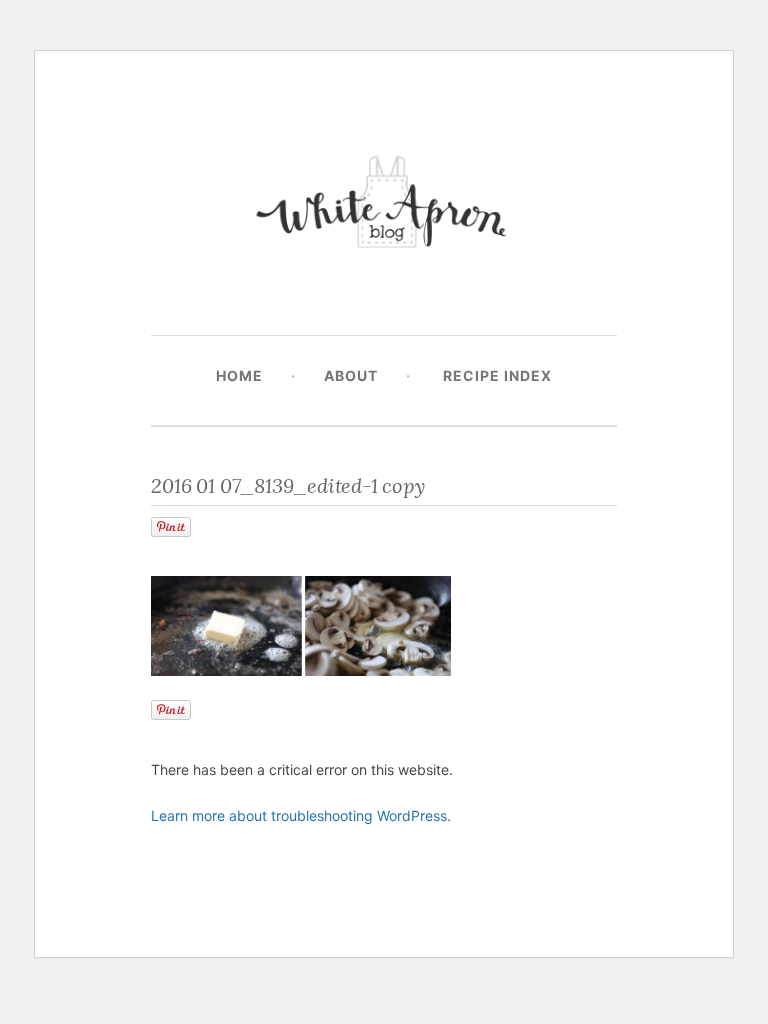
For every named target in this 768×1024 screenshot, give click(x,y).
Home (239, 375)
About (351, 375)
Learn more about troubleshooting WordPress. (301, 815)
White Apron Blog (384, 206)
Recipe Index (497, 375)
